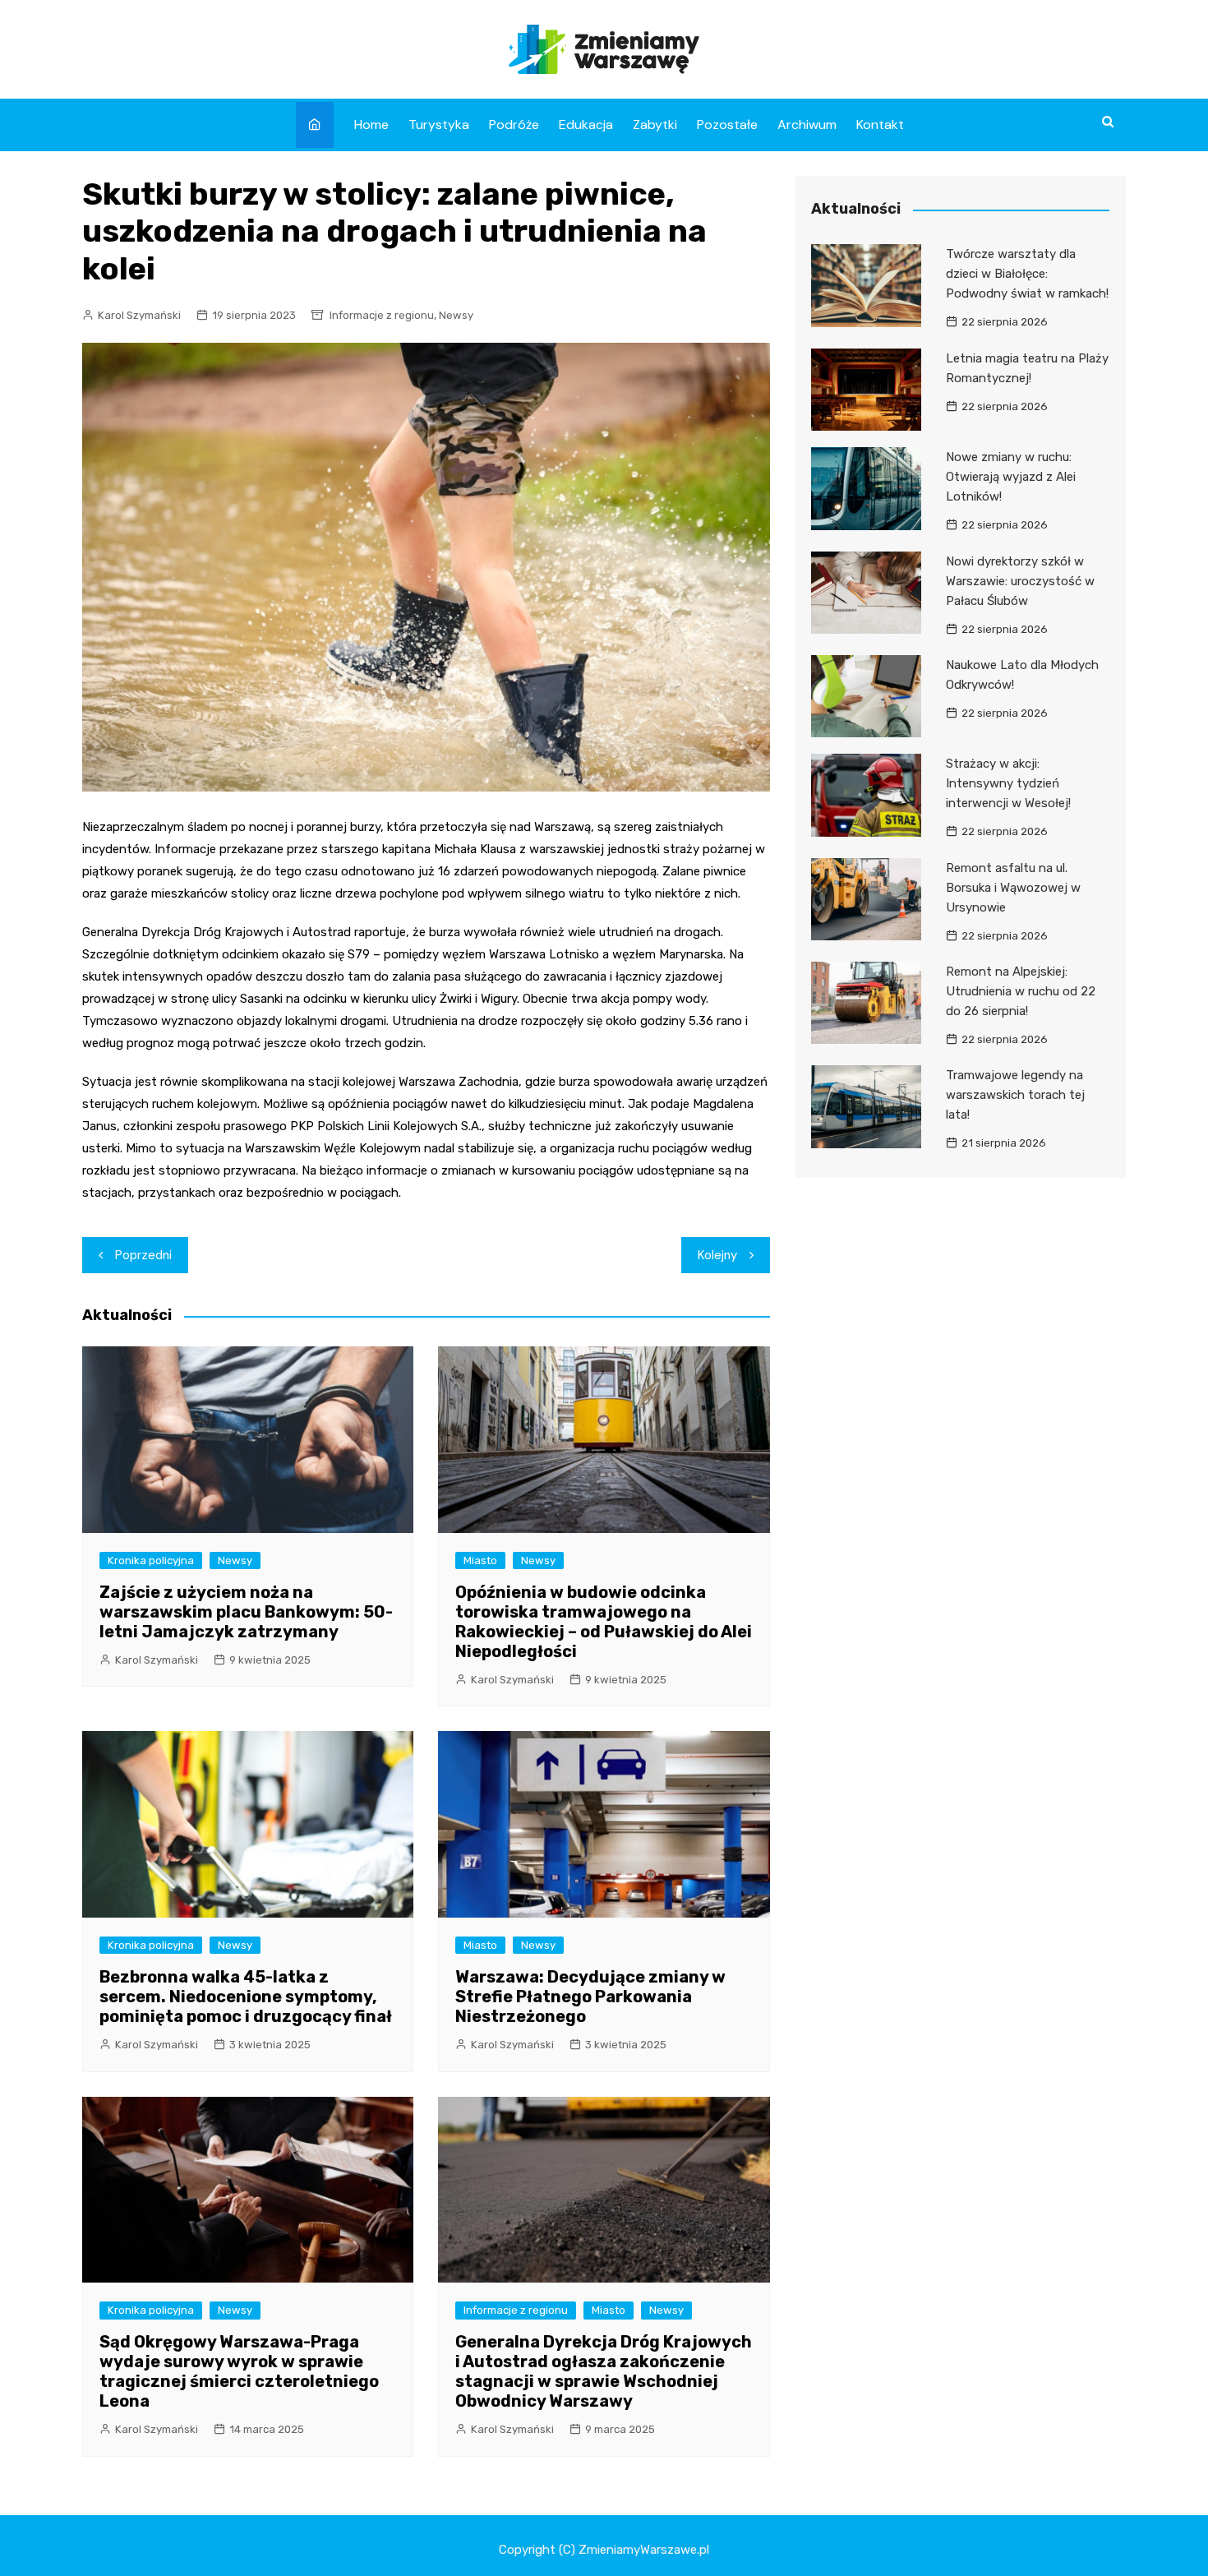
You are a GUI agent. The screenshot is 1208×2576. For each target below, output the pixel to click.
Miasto (480, 1560)
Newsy (456, 315)
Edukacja (586, 125)
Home (371, 125)
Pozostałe (727, 125)
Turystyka (439, 125)
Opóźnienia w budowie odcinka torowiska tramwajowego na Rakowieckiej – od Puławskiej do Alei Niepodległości (604, 1622)
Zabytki (655, 125)
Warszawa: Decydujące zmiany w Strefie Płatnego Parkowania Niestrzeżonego (590, 1997)
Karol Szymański (139, 315)
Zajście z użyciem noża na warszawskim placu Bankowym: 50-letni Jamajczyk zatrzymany (246, 1612)
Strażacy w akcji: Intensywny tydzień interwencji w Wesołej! (1008, 783)
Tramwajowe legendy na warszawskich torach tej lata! (1015, 1095)
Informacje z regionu (382, 315)
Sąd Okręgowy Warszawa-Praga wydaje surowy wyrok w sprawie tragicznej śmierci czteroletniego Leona (239, 2371)
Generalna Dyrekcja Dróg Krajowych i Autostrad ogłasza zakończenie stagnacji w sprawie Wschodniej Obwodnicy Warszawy (604, 2371)
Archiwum (807, 125)
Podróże (514, 125)
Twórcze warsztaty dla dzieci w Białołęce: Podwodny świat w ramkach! (1027, 274)
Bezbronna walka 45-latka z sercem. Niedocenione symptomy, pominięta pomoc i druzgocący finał (246, 1997)
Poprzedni (143, 1255)
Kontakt (880, 125)
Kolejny (717, 1255)
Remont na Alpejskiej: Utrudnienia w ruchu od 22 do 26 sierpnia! (1021, 991)
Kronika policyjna (151, 1560)
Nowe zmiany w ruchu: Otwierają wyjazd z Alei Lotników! (1011, 477)
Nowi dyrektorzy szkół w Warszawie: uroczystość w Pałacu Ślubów (1020, 581)
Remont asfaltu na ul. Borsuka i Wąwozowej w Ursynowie (1013, 888)
